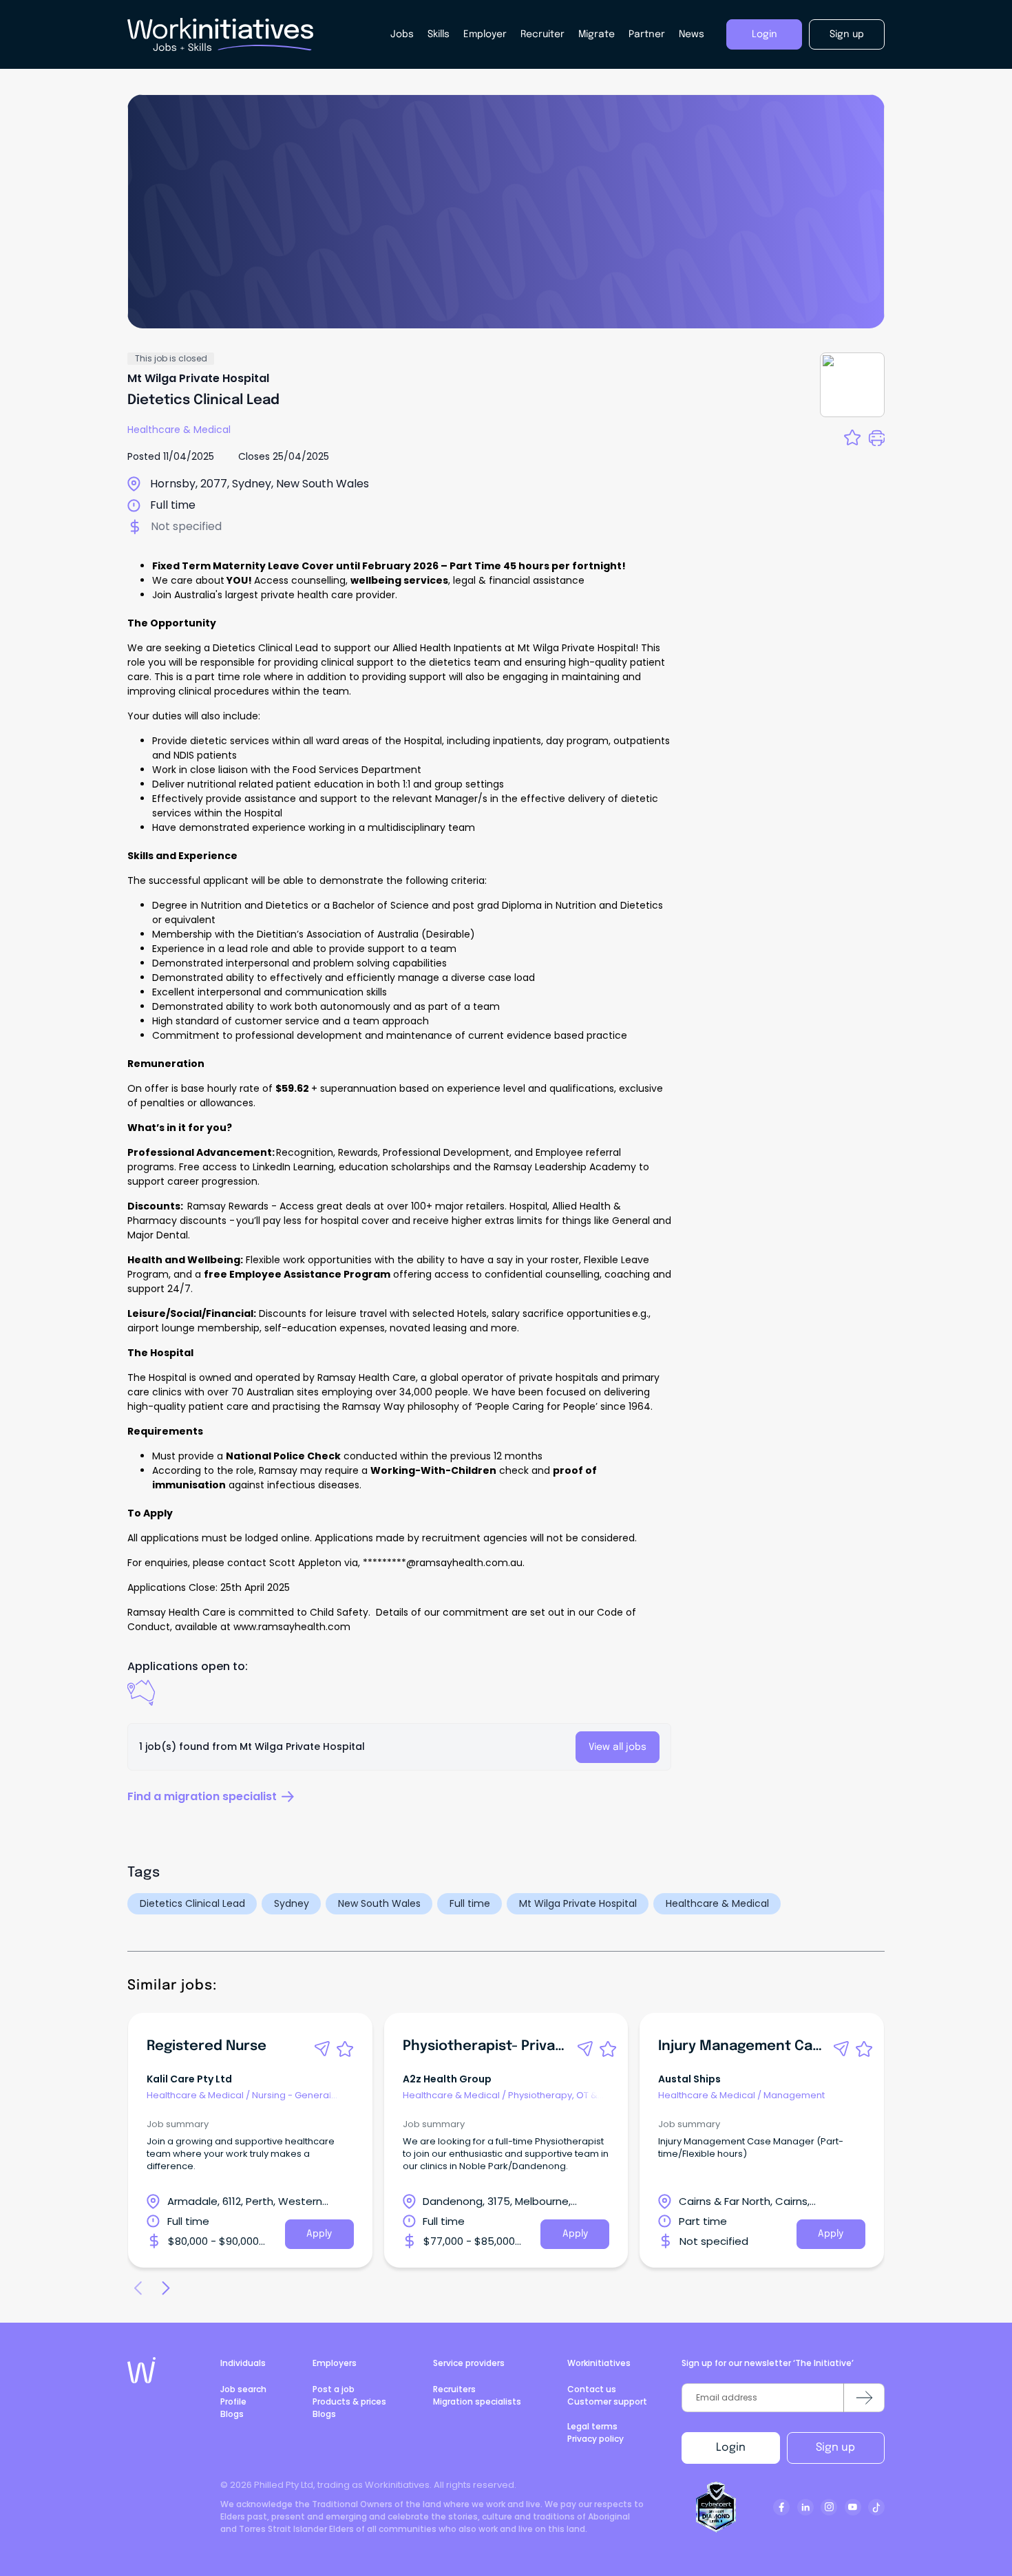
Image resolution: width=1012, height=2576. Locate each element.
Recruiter (542, 34)
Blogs (232, 2414)
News (692, 34)
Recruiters (454, 2389)
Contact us (592, 2389)
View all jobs (618, 1747)
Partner (647, 34)
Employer (485, 34)
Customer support (607, 2401)
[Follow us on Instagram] (829, 2507)
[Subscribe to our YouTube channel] (853, 2507)
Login (731, 2448)
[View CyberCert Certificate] (716, 2507)
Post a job (334, 2389)
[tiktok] (876, 2507)
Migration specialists (477, 2401)
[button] (322, 2049)
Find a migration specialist (202, 1796)
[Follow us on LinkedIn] (805, 2507)
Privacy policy (595, 2439)
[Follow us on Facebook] (781, 2507)
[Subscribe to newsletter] (864, 2398)
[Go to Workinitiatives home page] (141, 2370)
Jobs (402, 34)
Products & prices (349, 2401)
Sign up (835, 2448)
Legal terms (592, 2426)
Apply (319, 2234)
